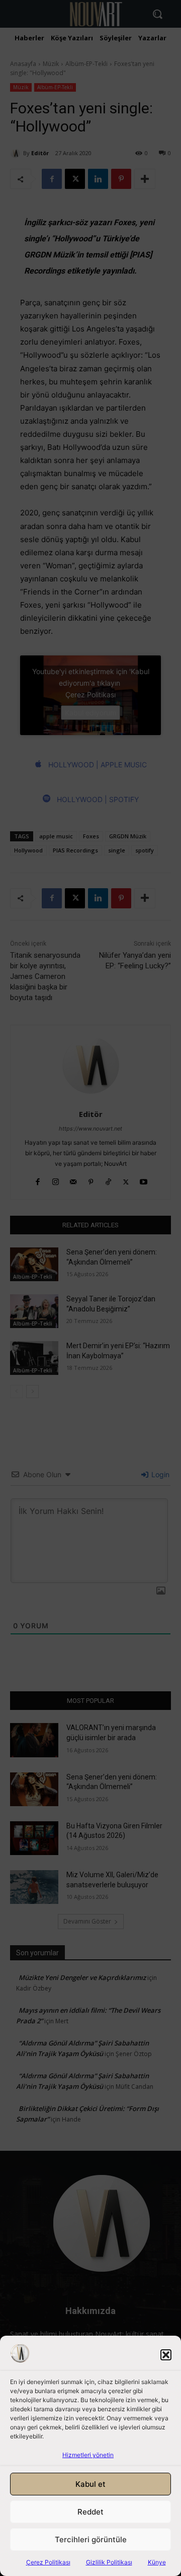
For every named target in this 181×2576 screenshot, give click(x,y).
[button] (166, 2355)
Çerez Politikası (48, 2562)
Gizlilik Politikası (109, 2562)
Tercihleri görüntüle (91, 2539)
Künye (157, 2562)
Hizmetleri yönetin (88, 2455)
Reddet (90, 2512)
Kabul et (90, 2484)
